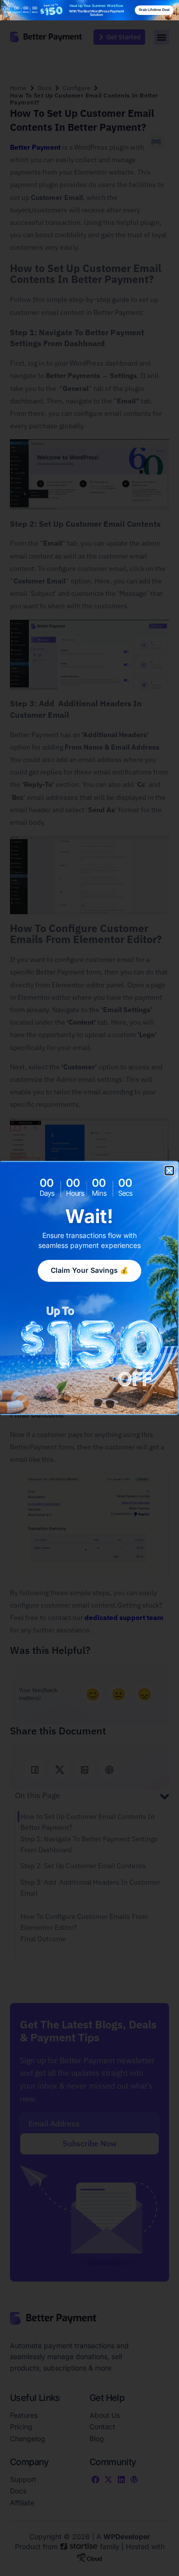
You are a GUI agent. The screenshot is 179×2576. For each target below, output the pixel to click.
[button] (169, 1171)
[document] (89, 1288)
